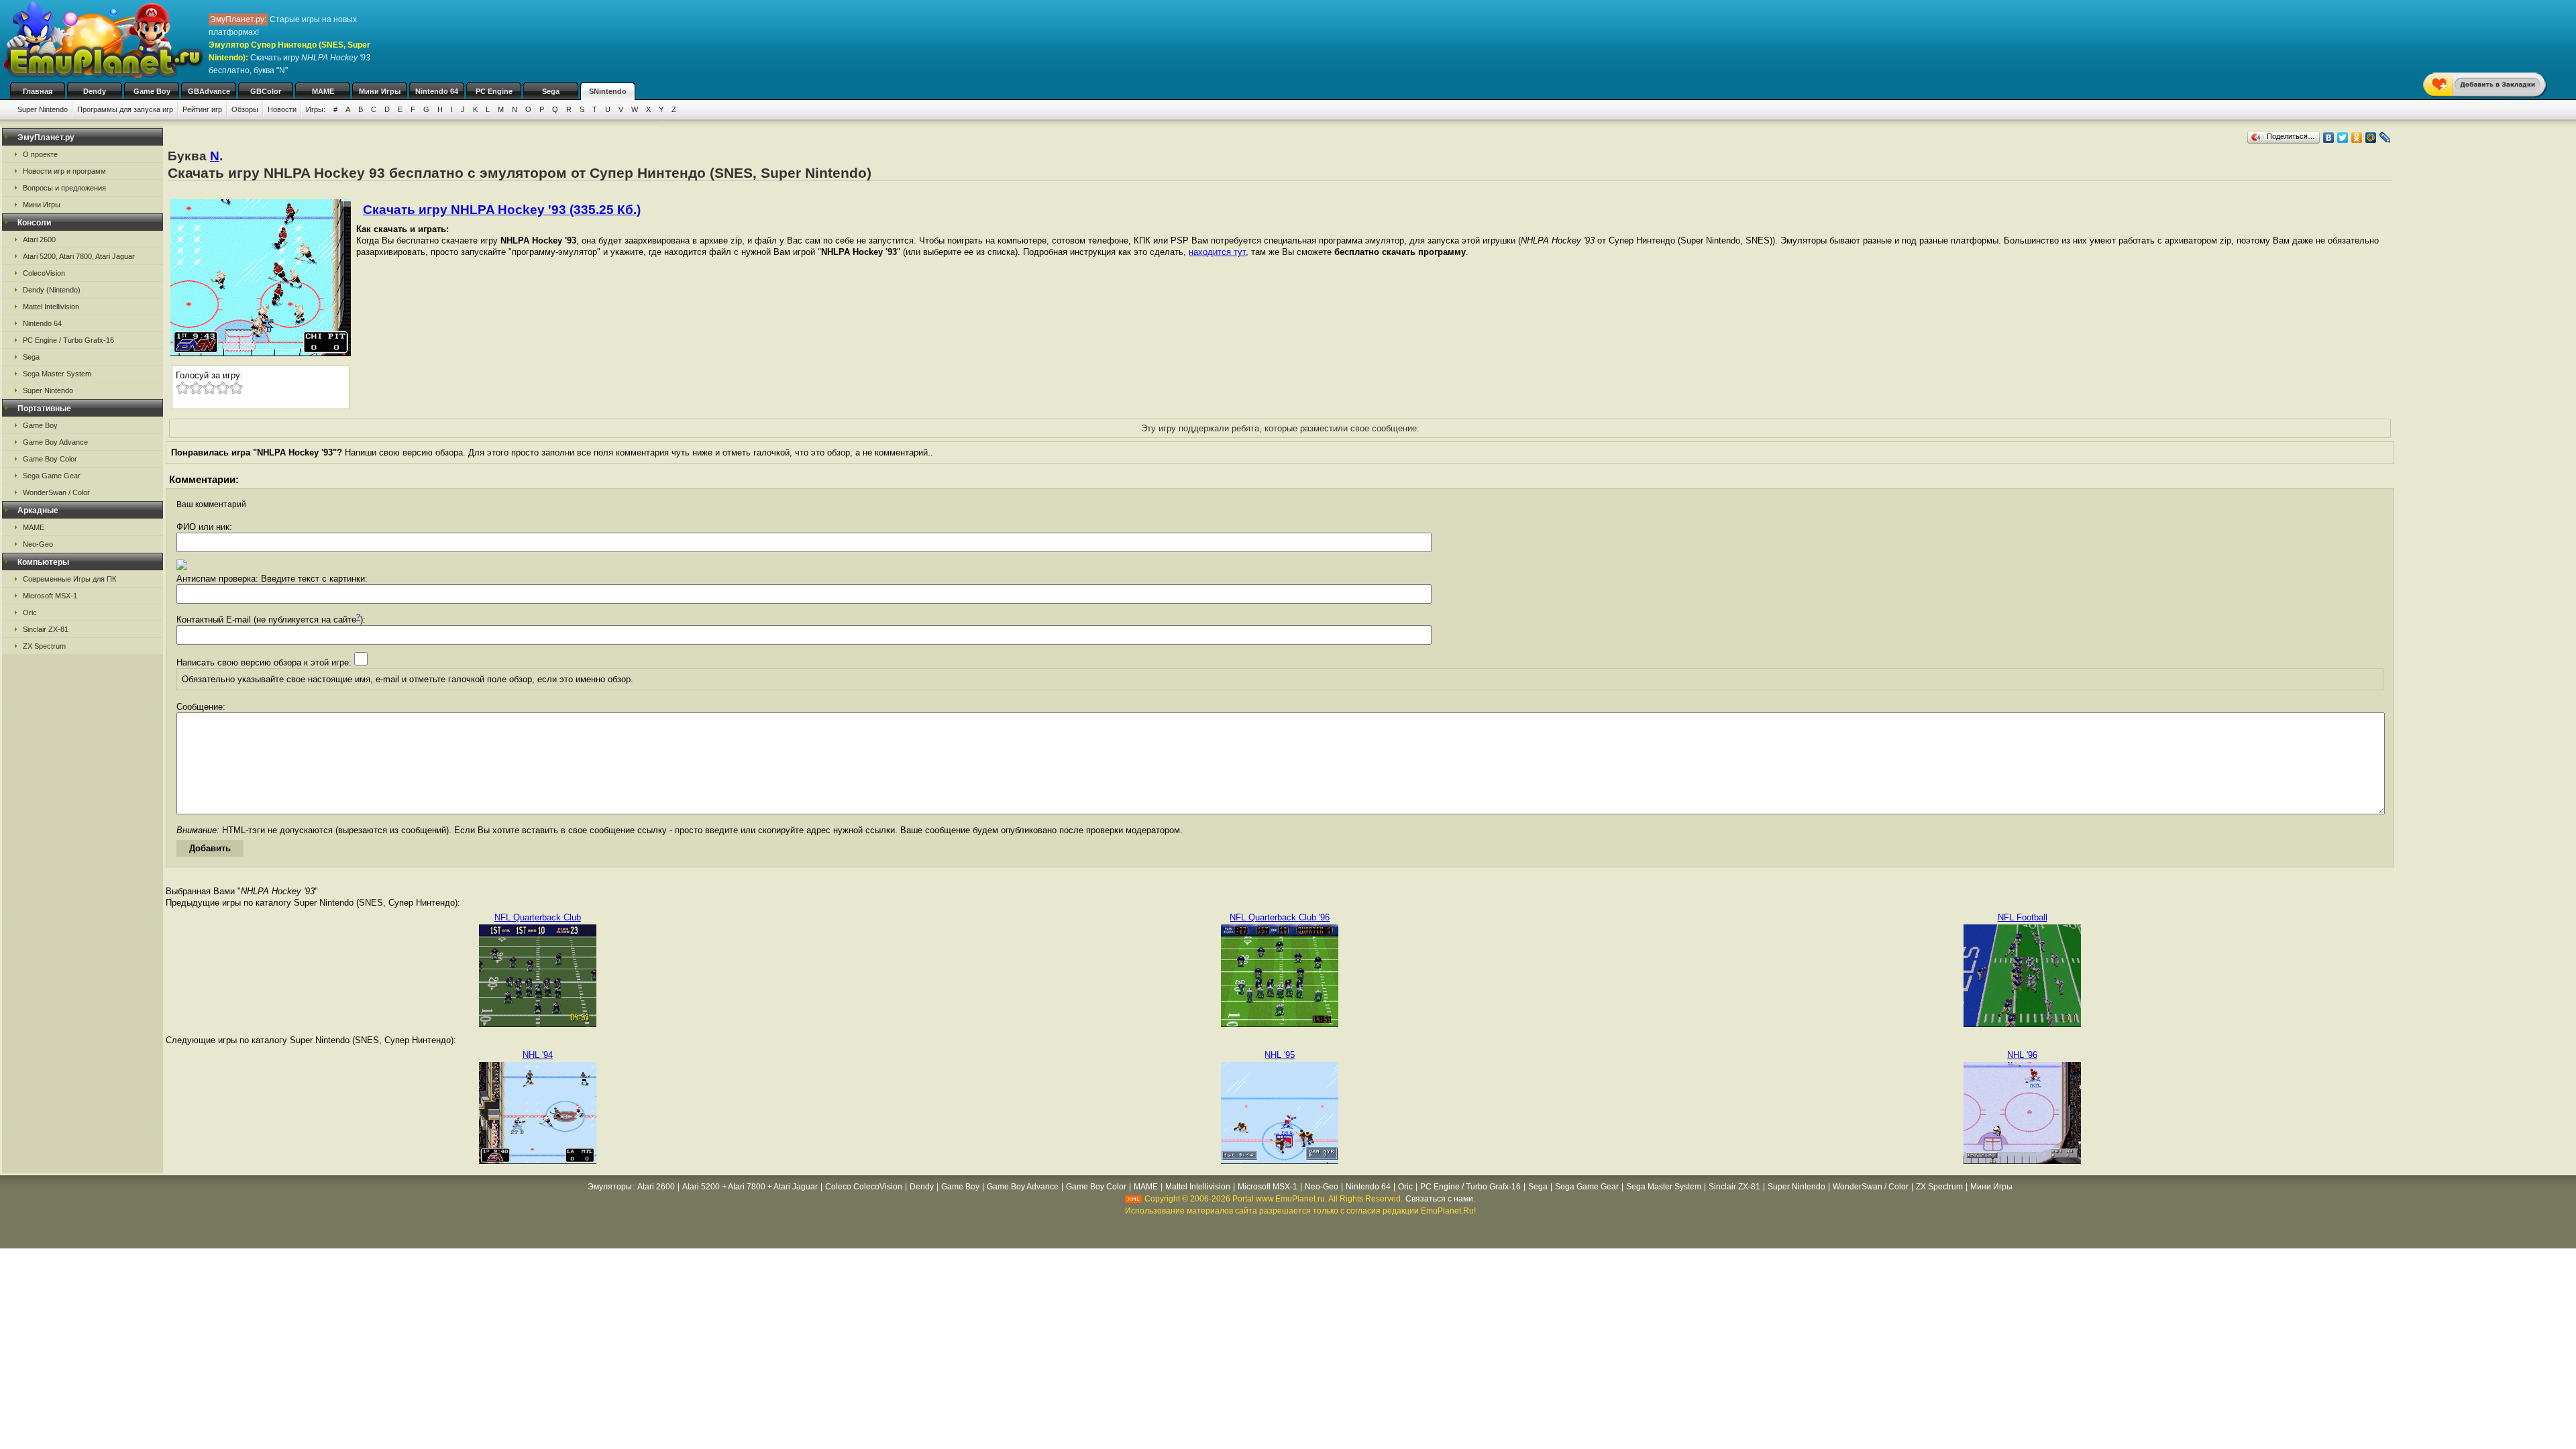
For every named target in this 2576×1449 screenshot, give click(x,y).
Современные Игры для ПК (69, 579)
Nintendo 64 (437, 91)
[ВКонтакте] (2329, 138)
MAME (323, 91)
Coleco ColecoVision (864, 1187)
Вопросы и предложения (64, 188)
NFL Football (2023, 917)
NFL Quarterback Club (538, 917)
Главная (38, 91)
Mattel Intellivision (51, 307)
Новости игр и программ (64, 171)
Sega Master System (57, 374)
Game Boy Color (50, 459)
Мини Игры (380, 91)
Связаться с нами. (1440, 1199)
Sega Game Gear (52, 476)
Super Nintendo (43, 109)
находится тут (1217, 252)
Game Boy (152, 91)
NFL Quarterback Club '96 (1280, 917)
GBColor (266, 91)
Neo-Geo (38, 544)
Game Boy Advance (55, 442)
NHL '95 (1280, 1055)
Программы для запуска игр (125, 109)
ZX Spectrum (44, 646)
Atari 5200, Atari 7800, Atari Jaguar (79, 256)
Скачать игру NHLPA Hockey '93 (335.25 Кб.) (502, 210)
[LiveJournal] (2385, 138)
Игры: (316, 109)
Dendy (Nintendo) (52, 290)
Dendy (95, 91)
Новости (282, 109)
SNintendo (608, 91)
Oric (30, 612)
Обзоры (245, 109)
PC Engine (494, 91)
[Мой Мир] (2371, 138)
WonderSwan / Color (56, 492)
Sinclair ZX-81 (46, 629)
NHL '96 (2022, 1055)
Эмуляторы (610, 1187)
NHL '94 (538, 1055)
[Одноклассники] (2357, 138)
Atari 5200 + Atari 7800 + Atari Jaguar (750, 1187)
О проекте (40, 154)
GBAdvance (209, 91)
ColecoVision (44, 273)
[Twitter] (2343, 138)
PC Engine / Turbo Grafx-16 (68, 340)
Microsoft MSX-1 (50, 596)
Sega (551, 91)
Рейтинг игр (202, 109)
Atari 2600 (39, 239)
